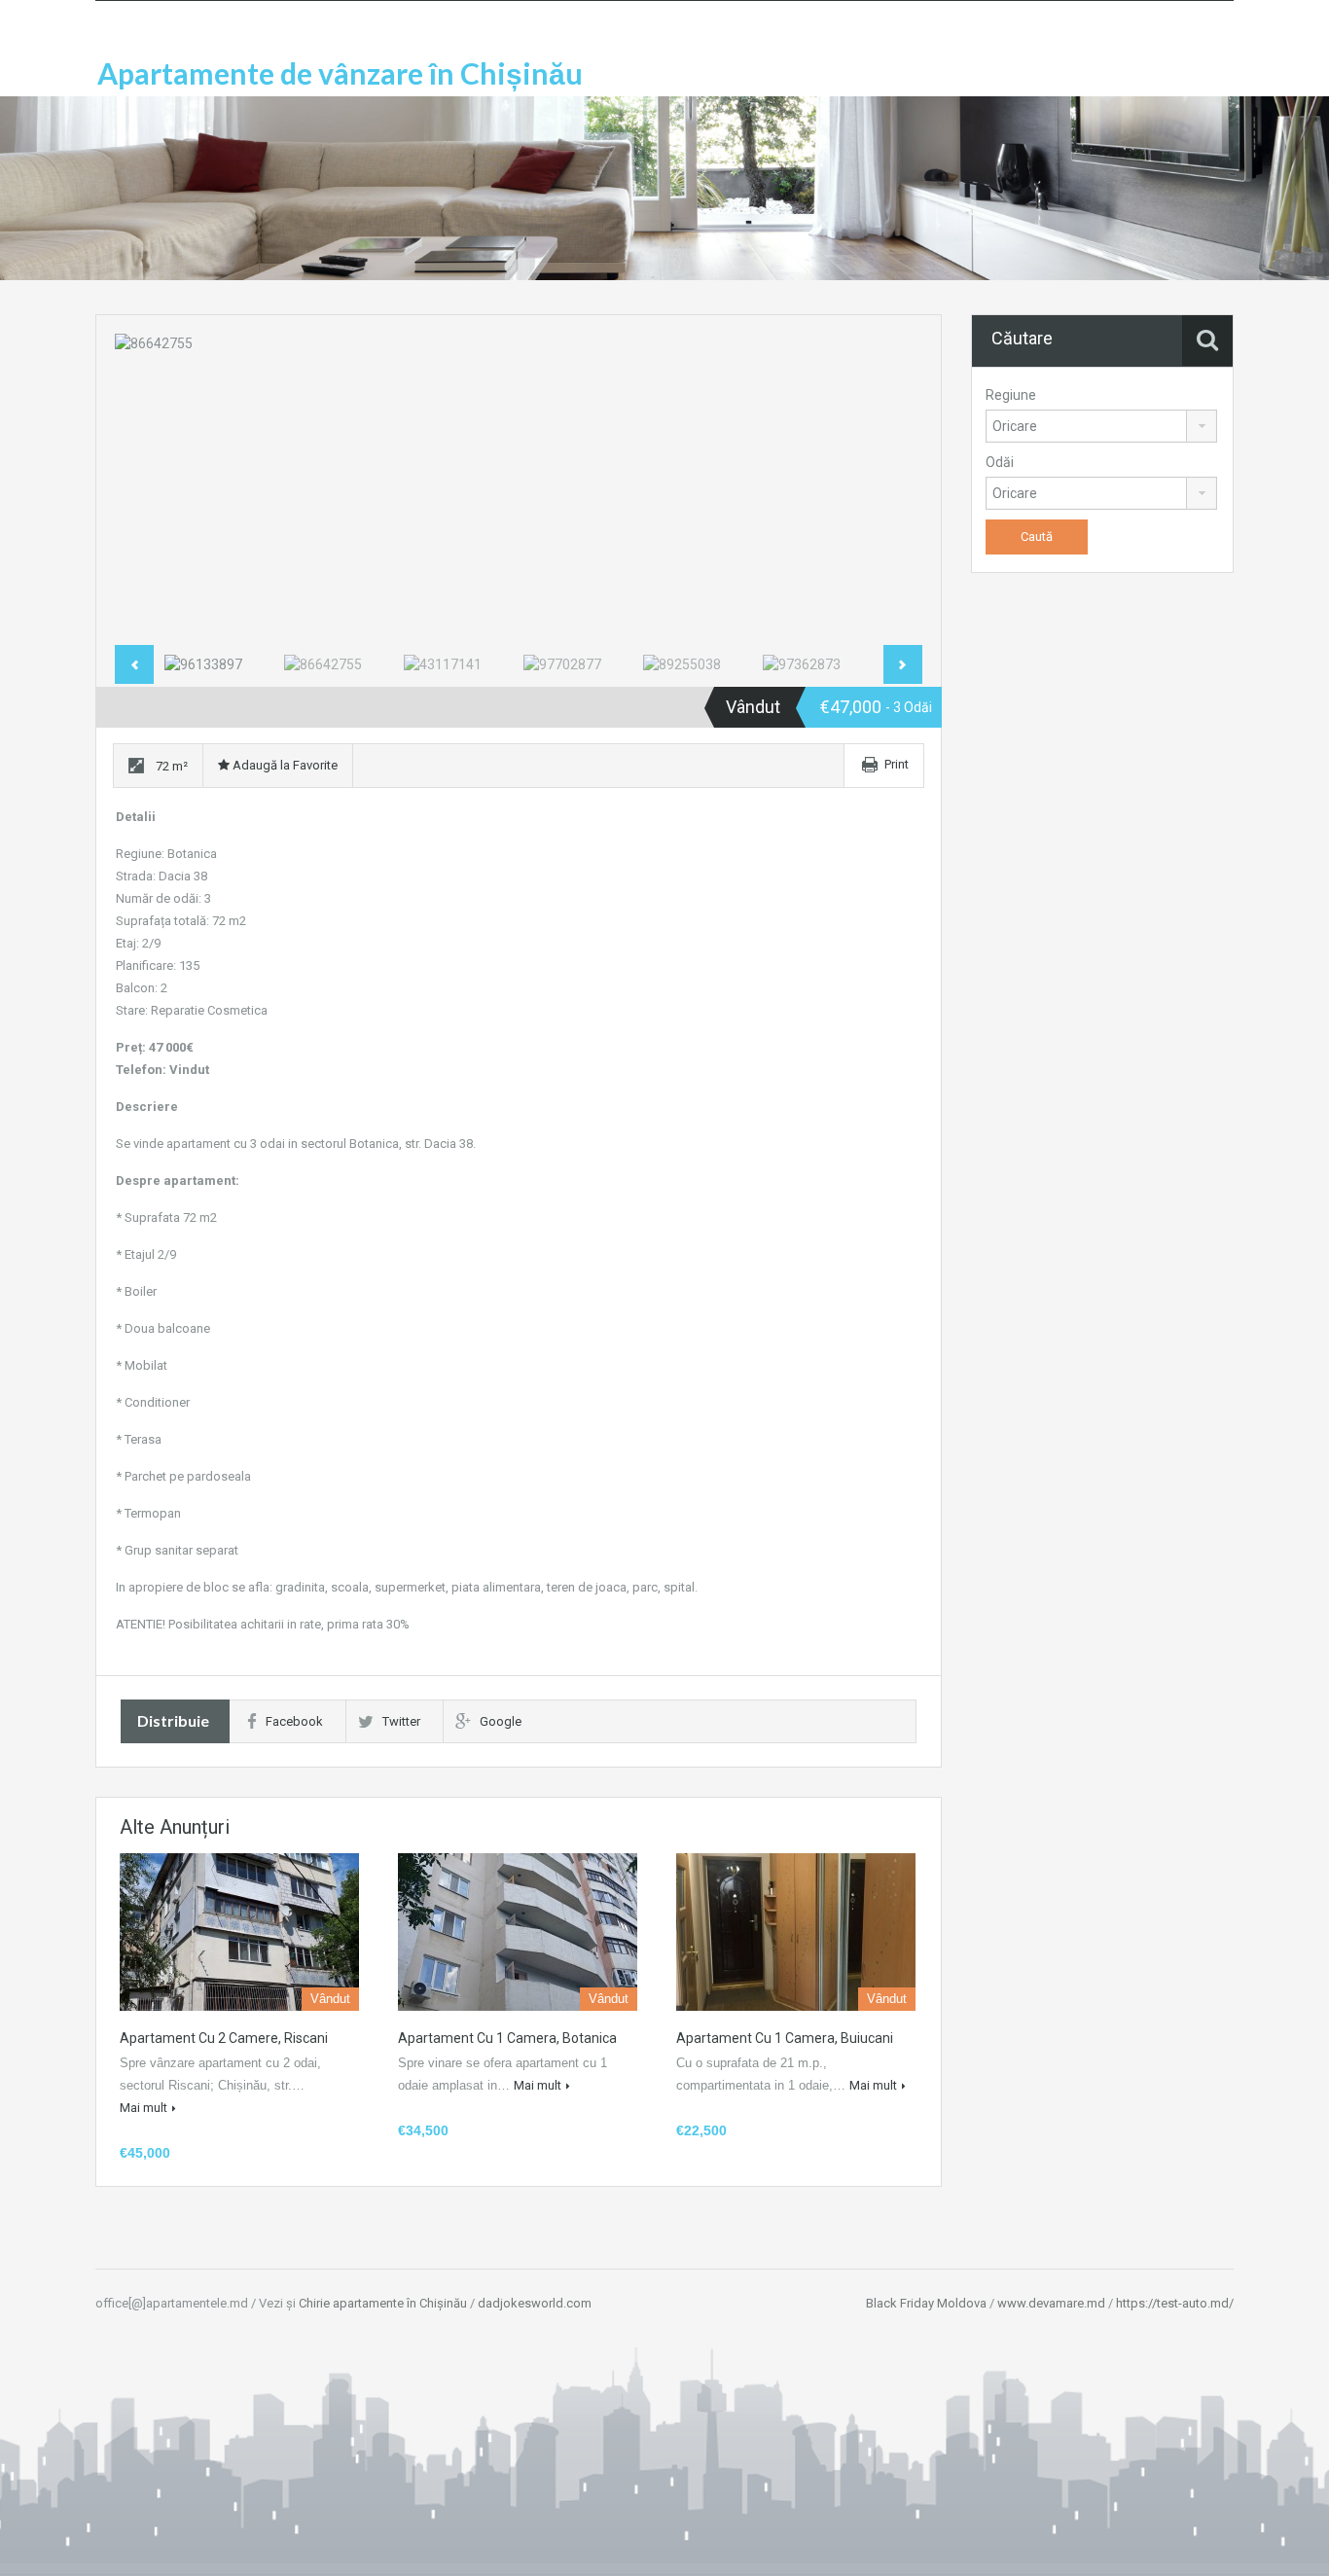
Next (887, 489)
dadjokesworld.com (535, 2303)
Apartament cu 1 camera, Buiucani (785, 2038)
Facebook (294, 1721)
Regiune (1011, 395)
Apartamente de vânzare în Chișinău (340, 73)
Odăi (1000, 462)
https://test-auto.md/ (1175, 2303)
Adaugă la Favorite (284, 765)
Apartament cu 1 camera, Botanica (507, 2038)
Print (897, 764)
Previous (150, 489)
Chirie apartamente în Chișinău (383, 2303)
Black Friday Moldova (926, 2303)
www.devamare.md (1051, 2303)
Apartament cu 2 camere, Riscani (224, 2038)
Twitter (401, 1721)
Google (501, 1721)
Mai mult (144, 2108)
